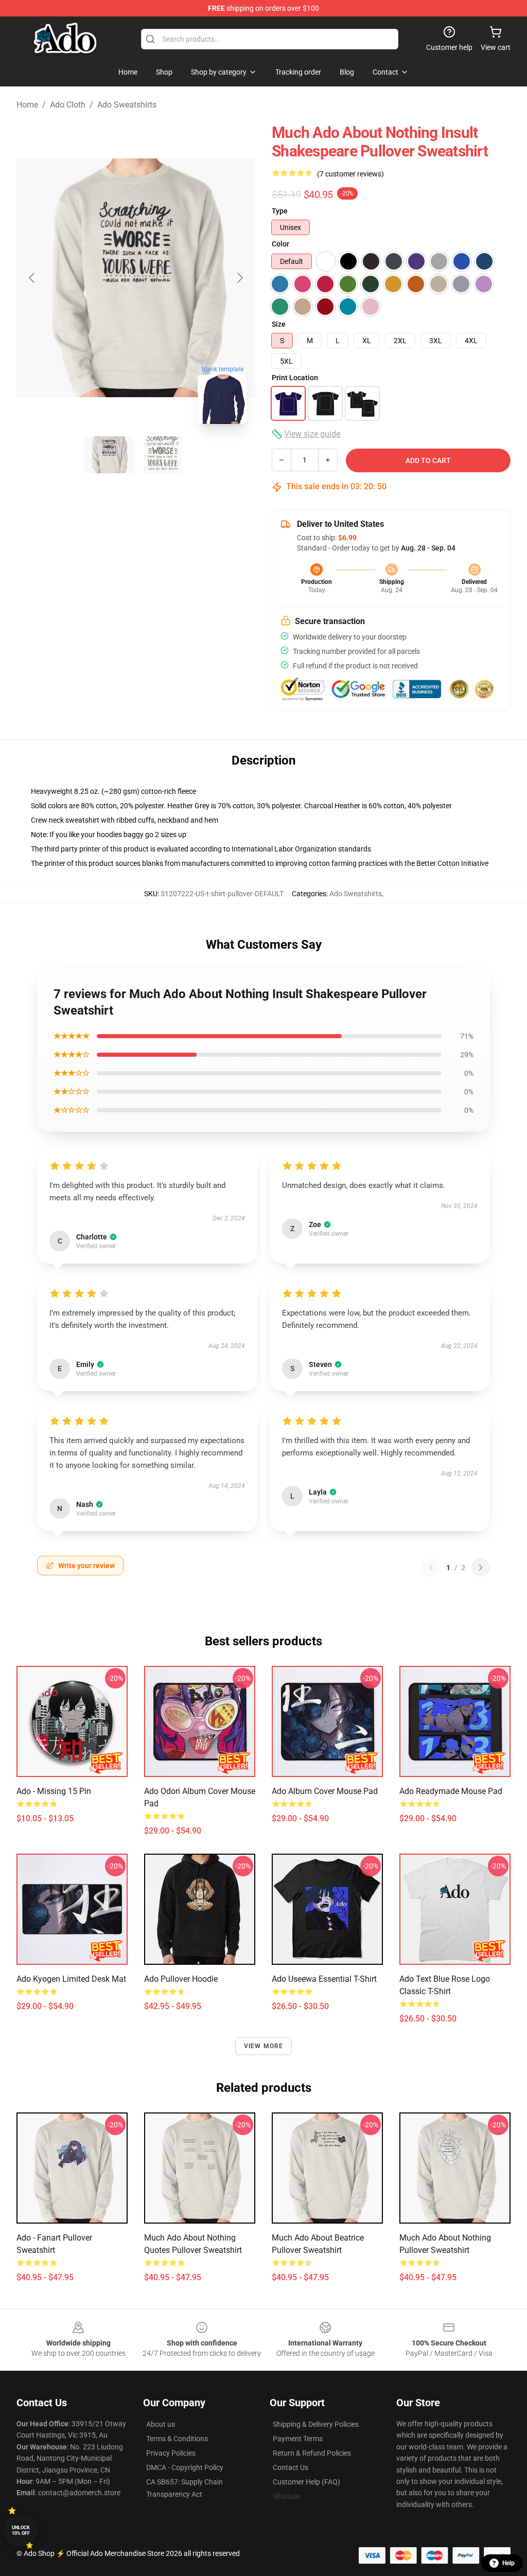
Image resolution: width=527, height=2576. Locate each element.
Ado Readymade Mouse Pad (451, 1791)
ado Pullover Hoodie (181, 1979)
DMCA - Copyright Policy (185, 2467)
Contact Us (291, 2467)
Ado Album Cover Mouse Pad (325, 1791)
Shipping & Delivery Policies (316, 2424)
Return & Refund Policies (312, 2453)
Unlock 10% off (21, 2530)
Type (280, 211)
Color (280, 244)
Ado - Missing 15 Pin (54, 1791)
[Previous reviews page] (431, 1568)
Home (27, 105)
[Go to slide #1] (109, 455)
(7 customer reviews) (350, 174)
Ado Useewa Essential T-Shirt (324, 1979)
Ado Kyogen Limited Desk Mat (71, 1979)
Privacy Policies (171, 2453)
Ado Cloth (68, 105)
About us (161, 2424)
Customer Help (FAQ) (306, 2482)
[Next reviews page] (481, 1568)
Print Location (295, 378)
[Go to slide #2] (163, 455)
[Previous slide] (32, 278)
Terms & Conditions (177, 2439)
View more (264, 2046)
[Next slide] (239, 278)
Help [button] (508, 2563)
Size (279, 324)
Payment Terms (298, 2439)
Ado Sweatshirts (127, 105)
